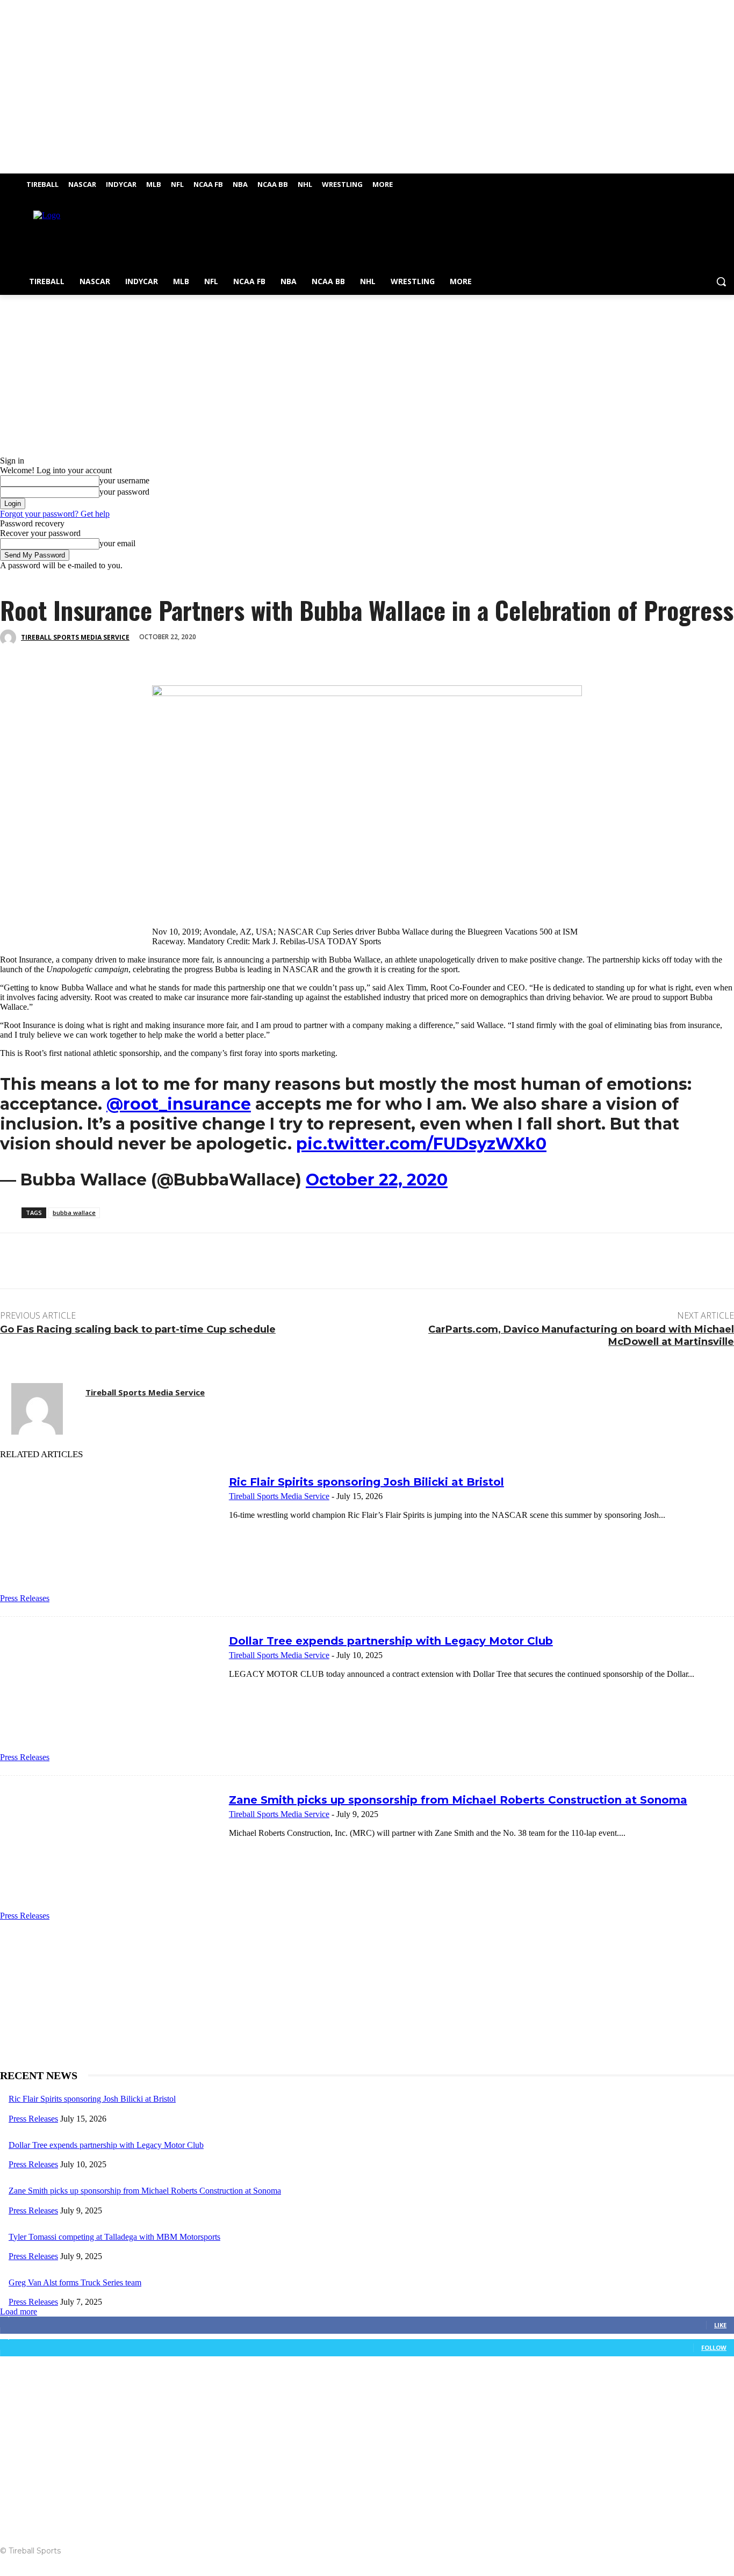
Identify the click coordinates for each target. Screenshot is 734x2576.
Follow (714, 2347)
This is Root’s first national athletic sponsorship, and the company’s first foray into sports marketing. (169, 1053)
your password (124, 492)
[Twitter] (728, 181)
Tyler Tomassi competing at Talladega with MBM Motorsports (114, 2237)
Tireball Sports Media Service (75, 637)
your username (124, 480)
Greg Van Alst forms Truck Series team (75, 2282)
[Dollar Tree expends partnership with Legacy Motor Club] (110, 1696)
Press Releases (25, 1598)
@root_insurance (179, 1104)
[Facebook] (713, 181)
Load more (19, 2311)
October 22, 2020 (377, 1180)
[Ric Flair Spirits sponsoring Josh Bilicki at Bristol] (110, 1537)
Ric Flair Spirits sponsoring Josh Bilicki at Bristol (366, 1482)
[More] (173, 654)
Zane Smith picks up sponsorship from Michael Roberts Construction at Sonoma (458, 1800)
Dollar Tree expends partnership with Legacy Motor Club (391, 1641)
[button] (721, 281)
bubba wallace (74, 1213)
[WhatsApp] (134, 654)
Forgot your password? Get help (55, 514)
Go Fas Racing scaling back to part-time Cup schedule (138, 1329)
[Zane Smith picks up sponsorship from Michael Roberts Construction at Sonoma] (110, 1855)
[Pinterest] (95, 654)
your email (117, 543)
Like (720, 2325)
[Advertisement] (416, 236)
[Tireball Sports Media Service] (10, 638)
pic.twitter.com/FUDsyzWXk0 (421, 1144)
